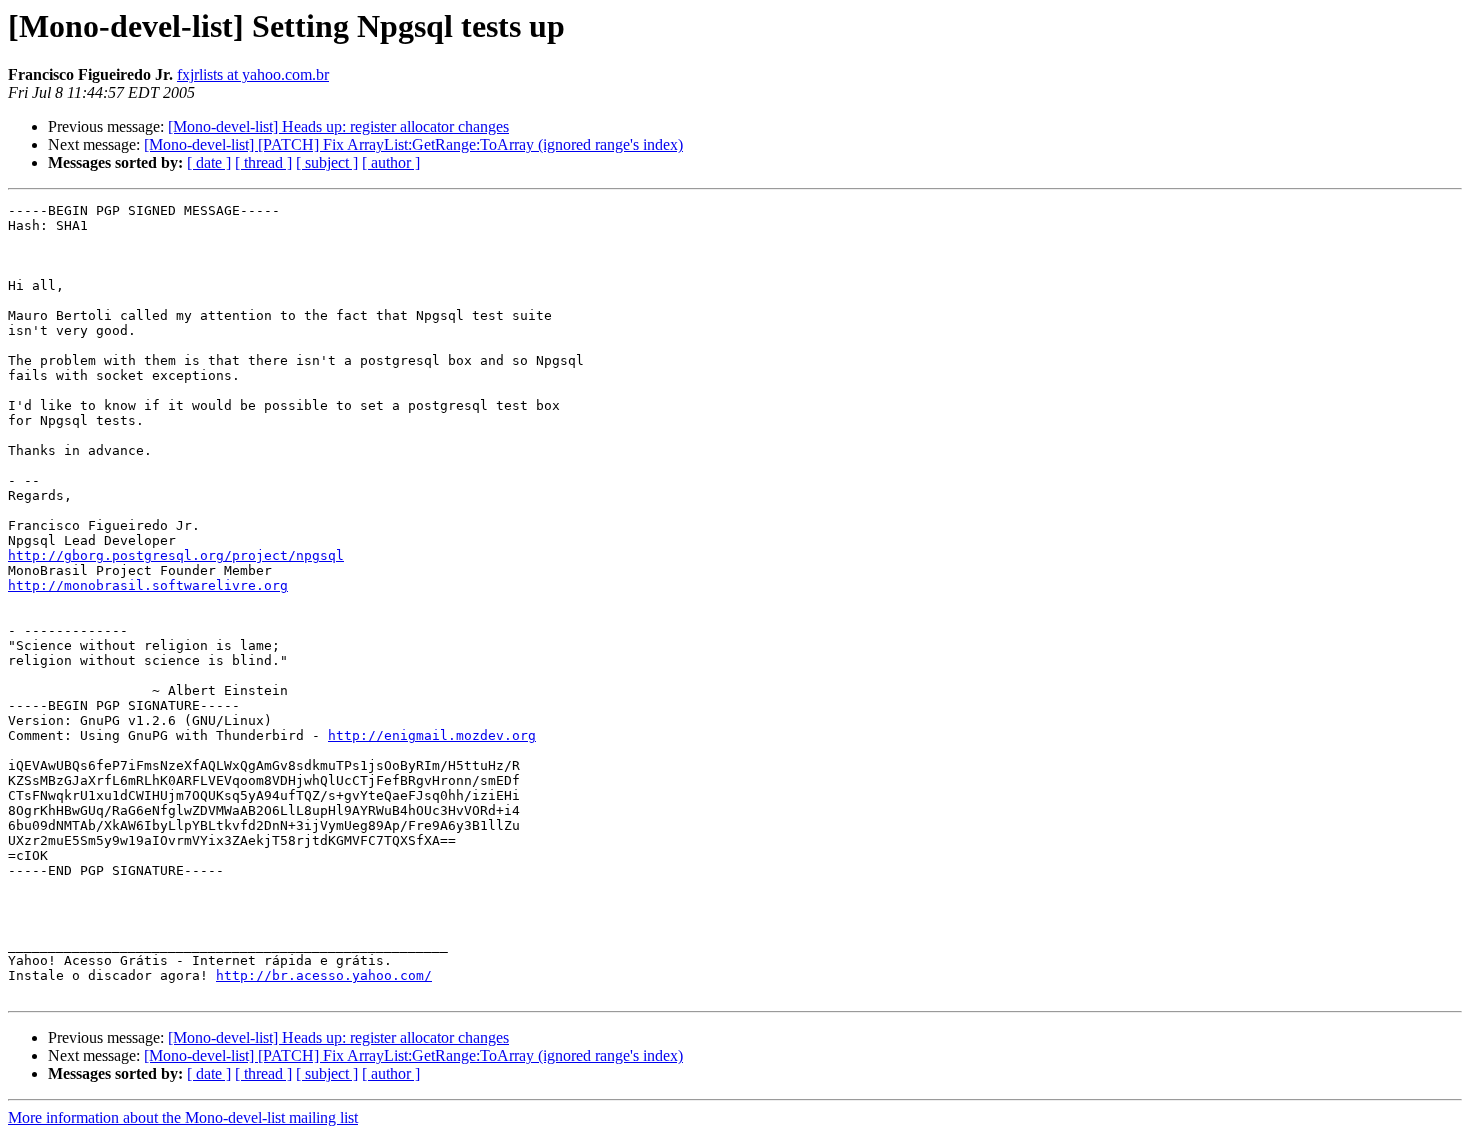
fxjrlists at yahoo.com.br (253, 74)
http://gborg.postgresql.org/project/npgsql (176, 555)
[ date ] (209, 162)
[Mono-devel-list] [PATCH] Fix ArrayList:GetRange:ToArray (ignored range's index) (413, 144)
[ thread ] (263, 162)
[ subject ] (327, 162)
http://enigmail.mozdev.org (432, 735)
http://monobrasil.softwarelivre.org (148, 585)
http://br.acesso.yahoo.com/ (324, 975)
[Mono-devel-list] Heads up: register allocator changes (338, 126)
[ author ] (391, 162)
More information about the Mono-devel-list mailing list (183, 1117)
